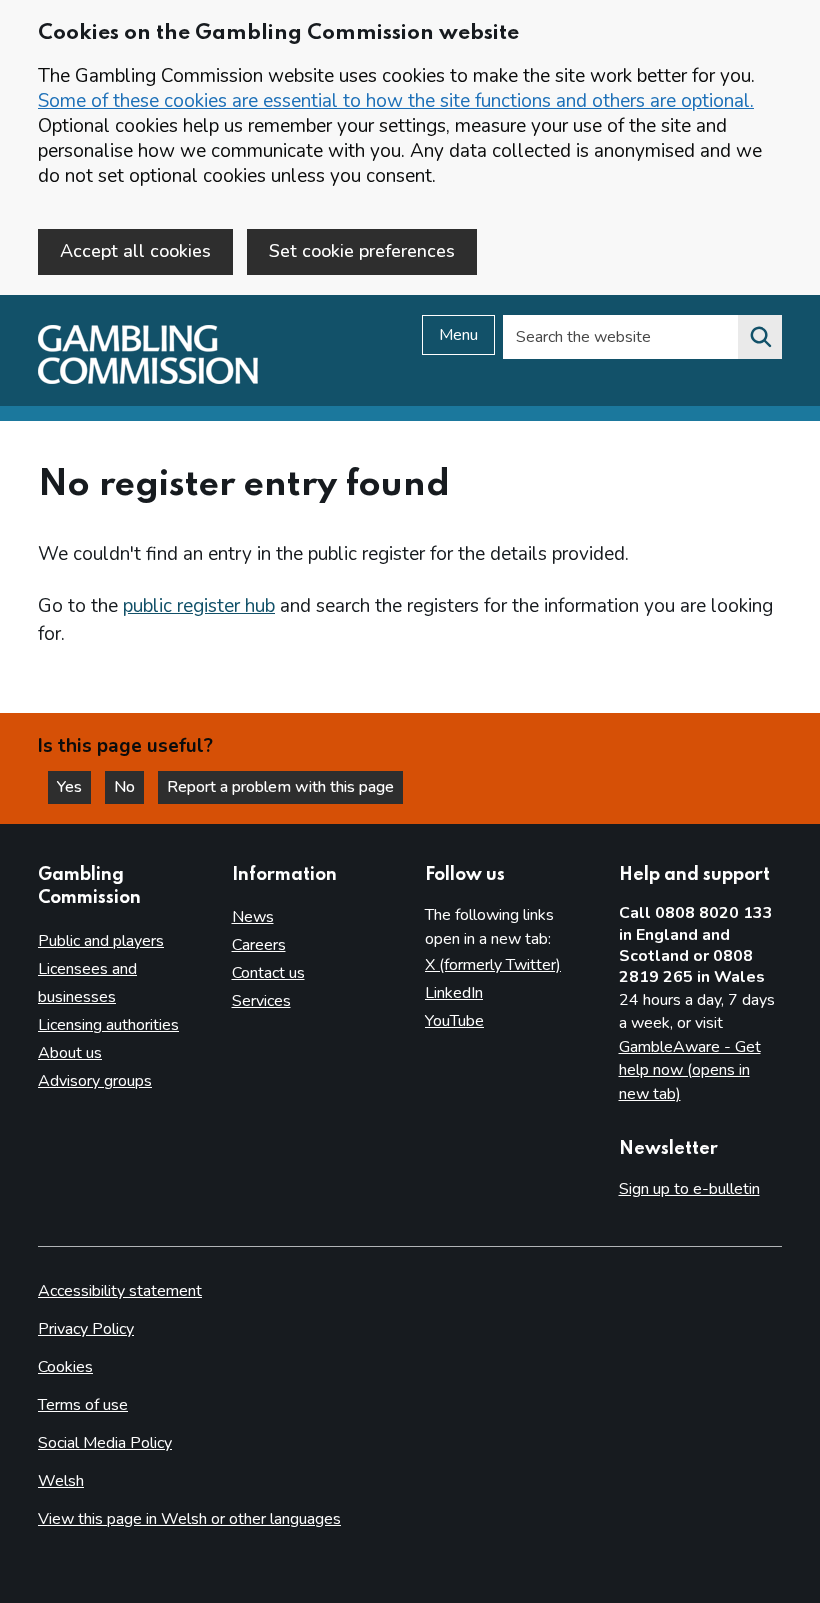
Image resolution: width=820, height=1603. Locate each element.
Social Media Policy (105, 1443)
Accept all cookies (135, 251)
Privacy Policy (86, 1329)
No (129, 787)
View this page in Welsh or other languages (189, 1519)
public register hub (199, 606)
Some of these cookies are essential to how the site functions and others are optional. (396, 101)
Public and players (101, 941)
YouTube (454, 1021)
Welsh (61, 1481)
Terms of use (83, 1405)
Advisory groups (95, 1081)
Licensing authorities (108, 1025)
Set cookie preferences (362, 251)
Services (261, 1001)
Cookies (65, 1367)
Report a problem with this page (280, 787)
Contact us (268, 973)
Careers (259, 945)
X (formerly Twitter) (493, 965)
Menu (458, 335)
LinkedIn (454, 993)
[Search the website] (760, 337)
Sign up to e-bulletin (689, 1189)
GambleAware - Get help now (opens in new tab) (690, 1070)
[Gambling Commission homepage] (148, 379)
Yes (74, 787)
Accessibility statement (120, 1291)
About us (70, 1053)
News (253, 917)
